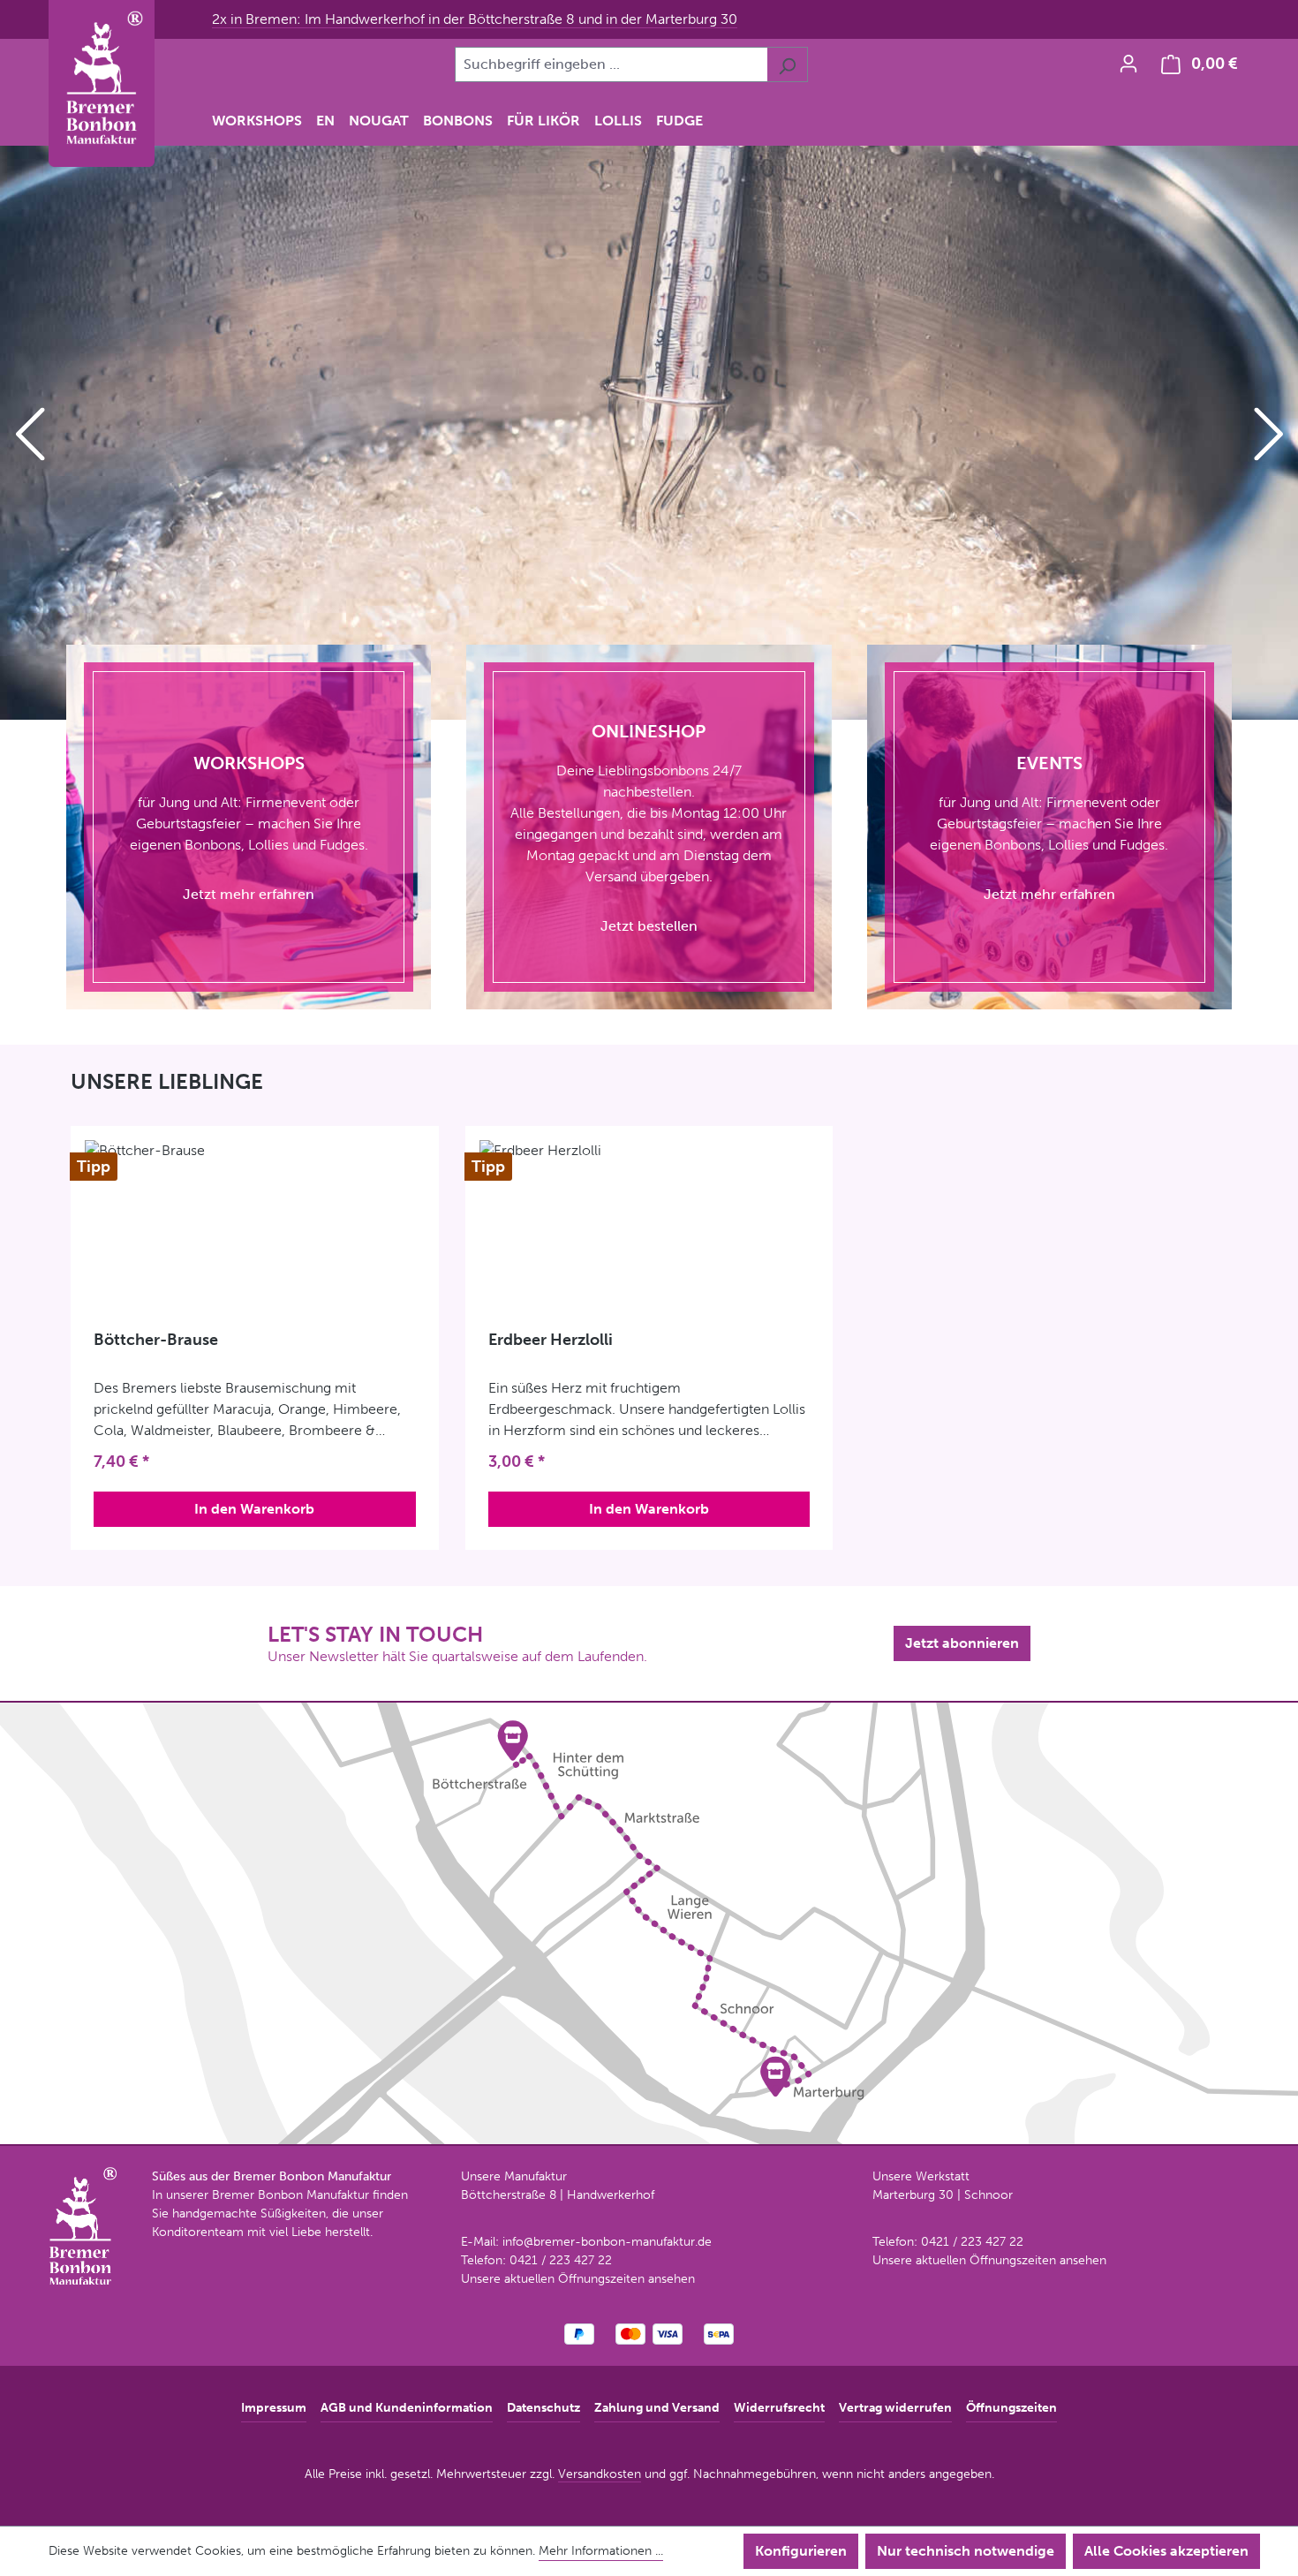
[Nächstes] (1269, 433)
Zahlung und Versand (657, 2408)
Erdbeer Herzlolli (551, 1340)
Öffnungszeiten (1011, 2408)
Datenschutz (543, 2408)
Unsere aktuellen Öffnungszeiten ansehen (578, 2279)
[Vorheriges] (29, 433)
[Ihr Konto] (1128, 64)
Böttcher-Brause (156, 1340)
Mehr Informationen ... (601, 2551)
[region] (649, 433)
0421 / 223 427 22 (561, 2260)
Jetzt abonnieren (962, 1643)
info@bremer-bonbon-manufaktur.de (607, 2242)
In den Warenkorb (254, 1509)
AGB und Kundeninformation (407, 2408)
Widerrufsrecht (779, 2408)
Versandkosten (600, 2474)
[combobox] (611, 64)
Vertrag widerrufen (895, 2408)
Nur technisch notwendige (966, 2551)
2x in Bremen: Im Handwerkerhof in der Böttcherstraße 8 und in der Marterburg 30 (475, 19)
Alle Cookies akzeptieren (1166, 2551)
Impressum (274, 2408)
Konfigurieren (801, 2551)
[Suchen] (787, 64)
